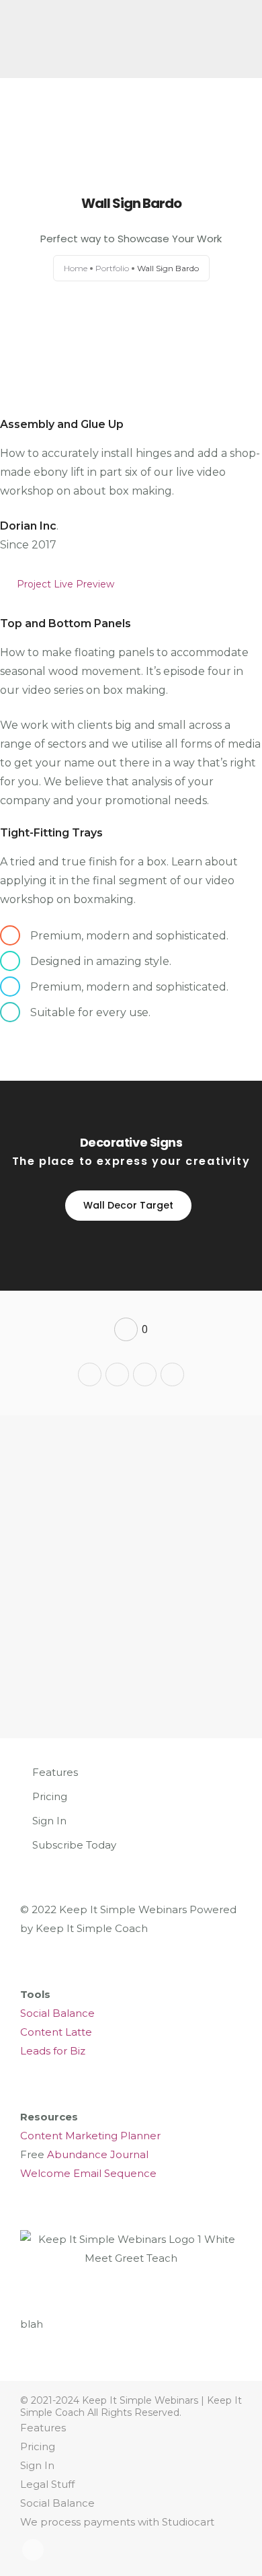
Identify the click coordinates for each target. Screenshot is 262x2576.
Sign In (49, 1821)
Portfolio (112, 268)
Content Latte (56, 2032)
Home (76, 268)
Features (55, 1772)
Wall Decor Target (128, 1205)
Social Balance (57, 2013)
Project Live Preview (65, 584)
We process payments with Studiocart (117, 2522)
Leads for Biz (53, 2051)
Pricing (50, 1796)
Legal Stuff (47, 2484)
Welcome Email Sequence (88, 2173)
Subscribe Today (74, 1845)
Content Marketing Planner (90, 2136)
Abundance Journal (98, 2154)
